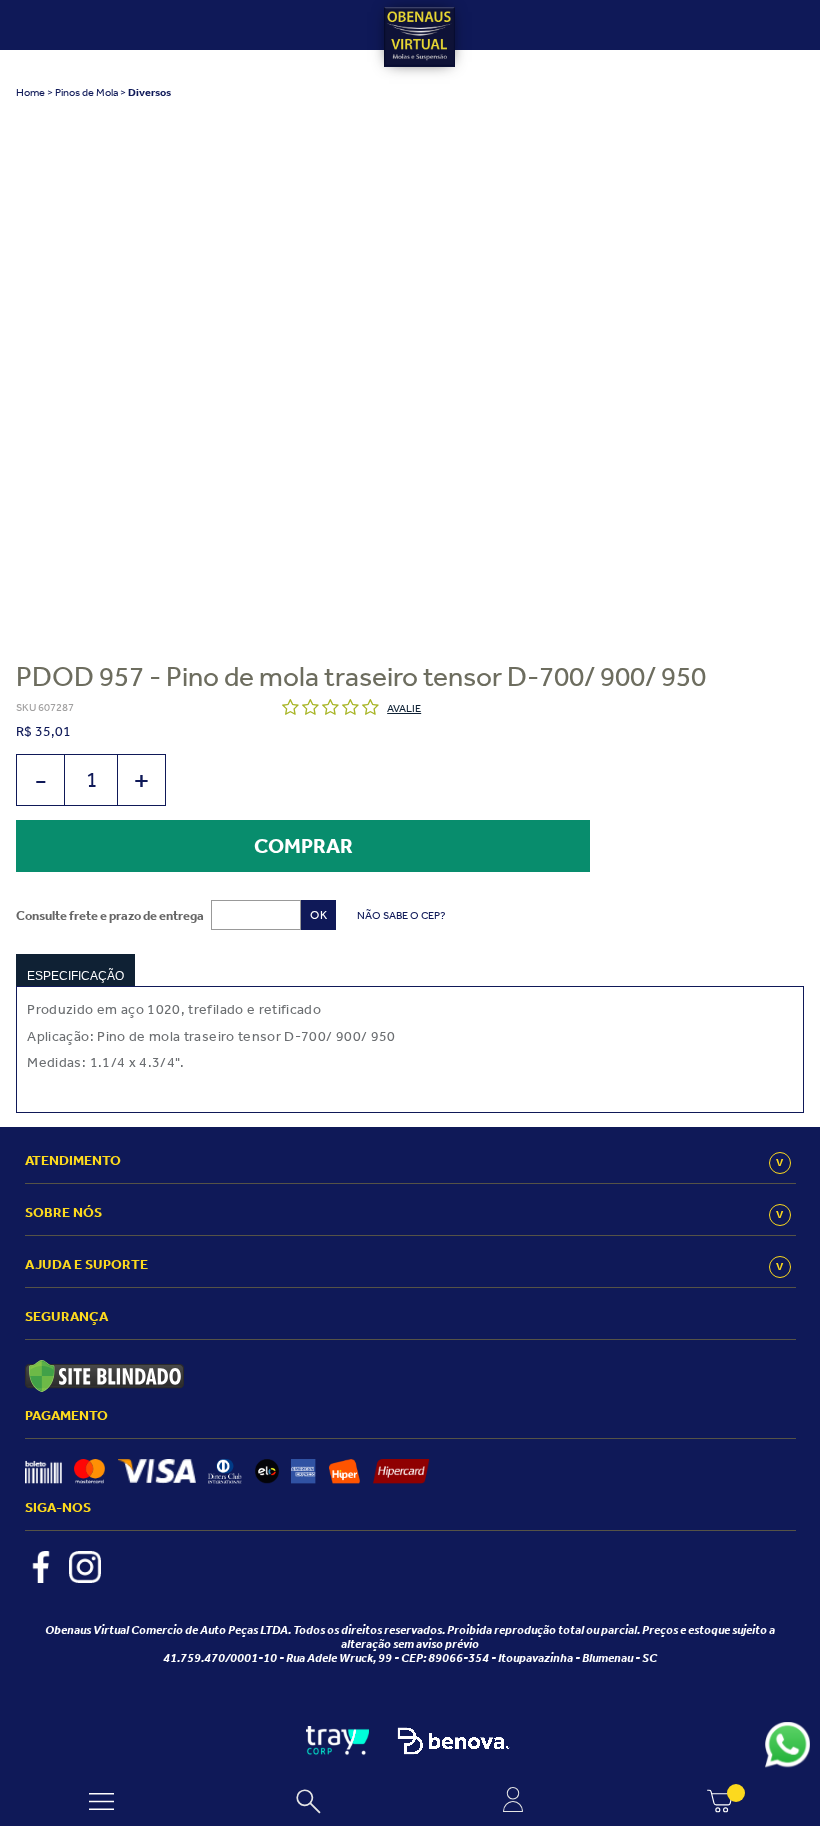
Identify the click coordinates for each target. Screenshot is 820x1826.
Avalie (404, 708)
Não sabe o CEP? (401, 915)
